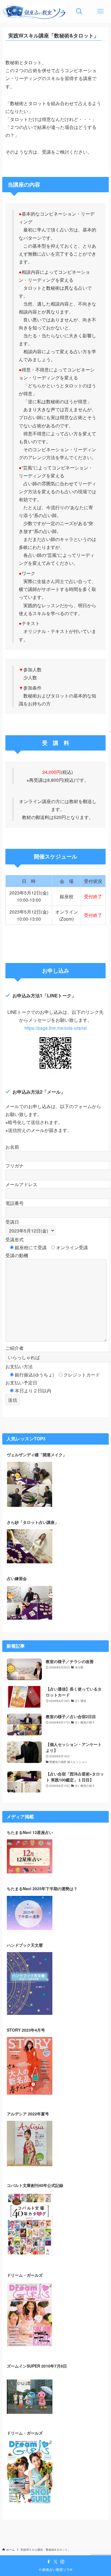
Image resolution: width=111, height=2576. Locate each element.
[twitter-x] (55, 2562)
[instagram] (62, 2562)
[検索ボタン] (79, 11)
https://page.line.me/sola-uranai (55, 1028)
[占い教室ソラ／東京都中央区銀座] (34, 11)
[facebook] (49, 2562)
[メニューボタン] (100, 11)
